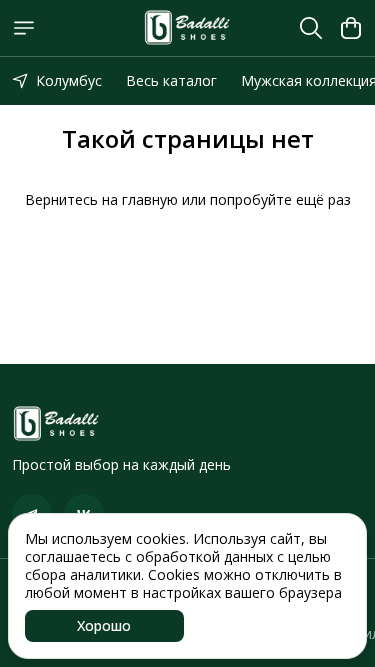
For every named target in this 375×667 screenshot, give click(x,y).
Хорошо (104, 625)
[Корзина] (351, 28)
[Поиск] (311, 28)
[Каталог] (24, 28)
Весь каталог (171, 80)
